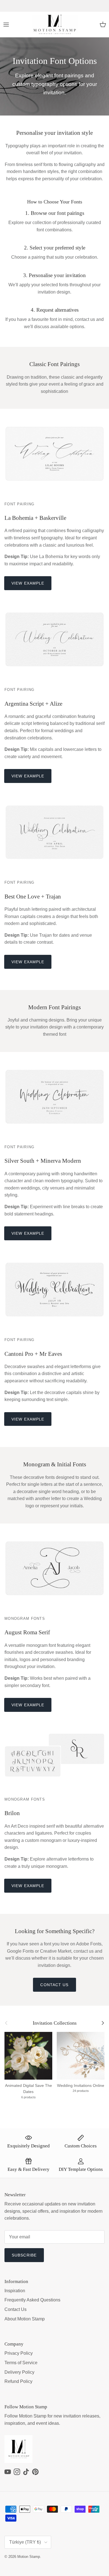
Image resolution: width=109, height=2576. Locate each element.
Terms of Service (21, 2363)
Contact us (54, 1985)
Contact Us (16, 2309)
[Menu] (6, 25)
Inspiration (15, 2291)
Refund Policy (18, 2381)
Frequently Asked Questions (32, 2300)
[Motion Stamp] (55, 25)
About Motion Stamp (25, 2319)
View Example (28, 583)
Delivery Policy (19, 2372)
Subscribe (24, 2255)
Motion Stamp (29, 2557)
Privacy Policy (19, 2353)
